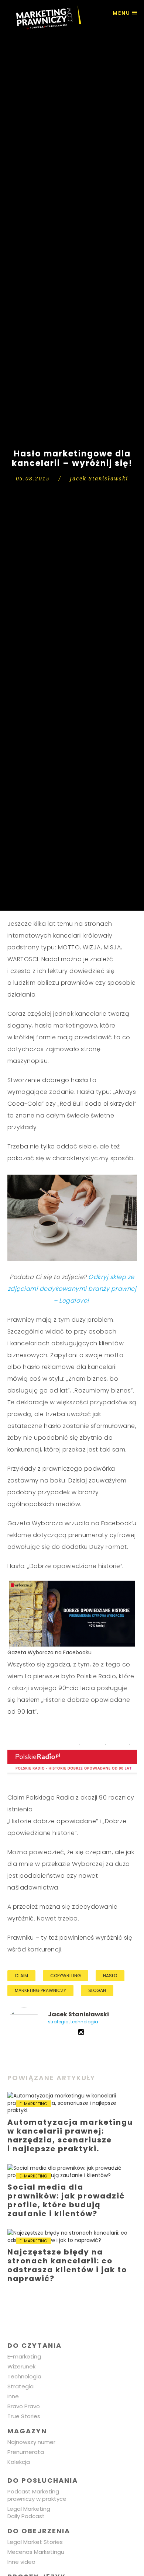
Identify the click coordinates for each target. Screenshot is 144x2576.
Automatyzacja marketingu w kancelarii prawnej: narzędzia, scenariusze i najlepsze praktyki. (72, 2124)
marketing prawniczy (40, 1990)
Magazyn (27, 2431)
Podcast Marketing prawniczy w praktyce (37, 2495)
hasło (110, 1976)
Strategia (20, 2386)
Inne (13, 2396)
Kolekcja (19, 2462)
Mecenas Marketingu (36, 2552)
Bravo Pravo (24, 2406)
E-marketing (24, 2356)
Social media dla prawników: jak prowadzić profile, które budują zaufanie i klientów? (72, 2193)
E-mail (51, 2032)
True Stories (24, 2416)
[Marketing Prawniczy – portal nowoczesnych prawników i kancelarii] (44, 18)
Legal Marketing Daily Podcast (29, 2512)
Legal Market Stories (35, 2542)
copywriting (66, 1976)
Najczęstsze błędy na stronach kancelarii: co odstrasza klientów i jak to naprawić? (72, 2258)
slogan (97, 1990)
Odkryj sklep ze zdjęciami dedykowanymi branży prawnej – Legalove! (72, 1289)
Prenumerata (26, 2452)
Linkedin (72, 2032)
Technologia (24, 2376)
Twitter (62, 2032)
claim (21, 1976)
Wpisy (24, 2024)
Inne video (21, 2562)
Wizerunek (21, 2366)
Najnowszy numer (31, 2442)
